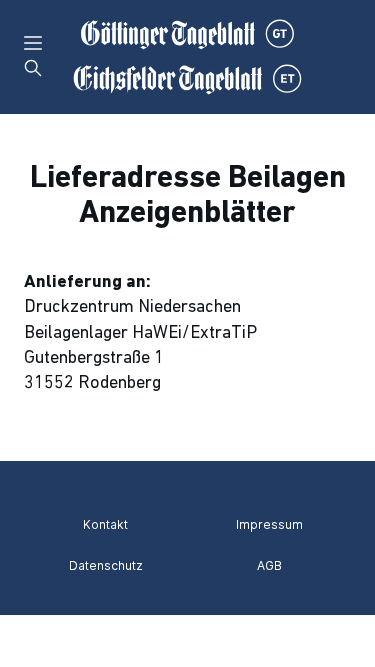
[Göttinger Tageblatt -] (187, 57)
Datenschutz (106, 565)
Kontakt (105, 524)
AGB (269, 565)
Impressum (269, 524)
